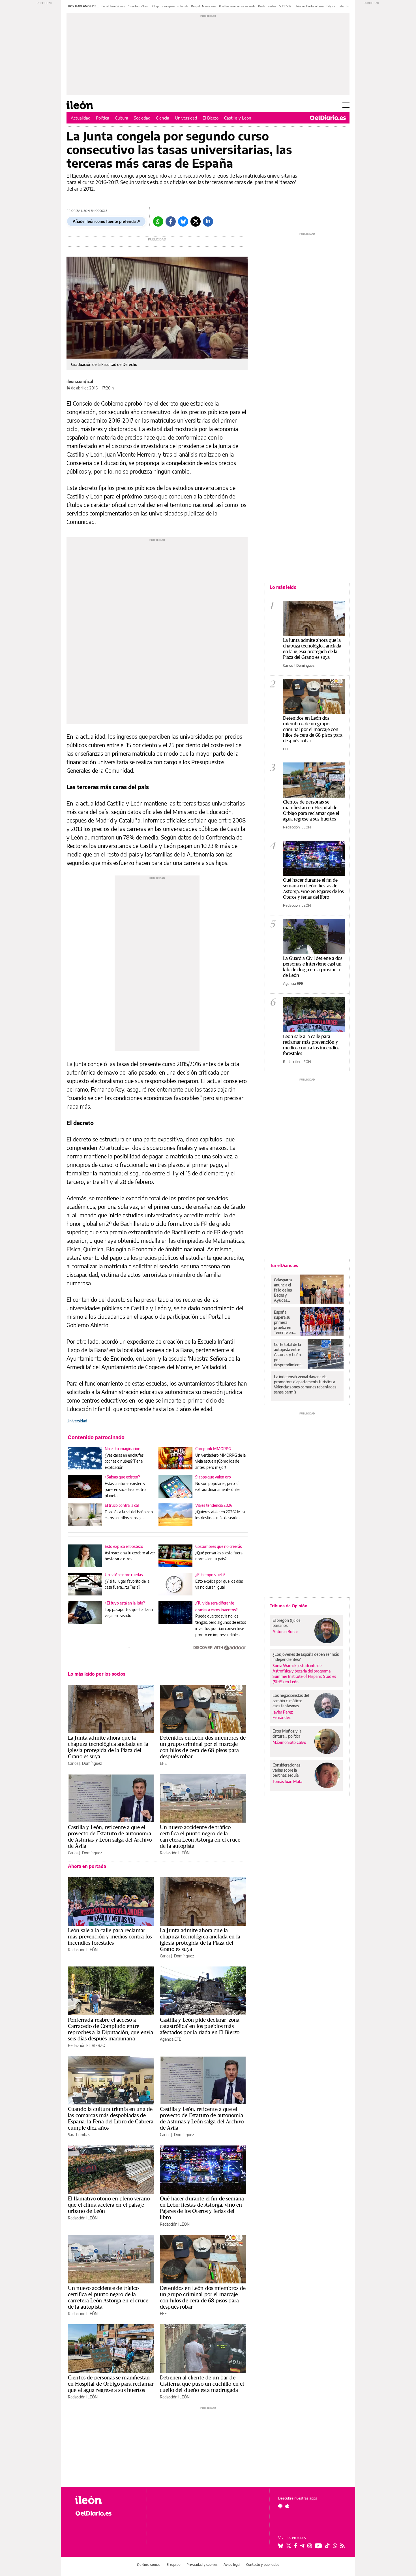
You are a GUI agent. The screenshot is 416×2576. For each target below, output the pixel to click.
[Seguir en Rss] (342, 2546)
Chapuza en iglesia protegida (170, 6)
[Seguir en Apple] (287, 2506)
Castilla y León (238, 118)
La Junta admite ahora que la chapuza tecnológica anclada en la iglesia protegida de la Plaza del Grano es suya (108, 1747)
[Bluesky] (183, 221)
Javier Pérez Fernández (283, 1715)
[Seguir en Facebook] (296, 2546)
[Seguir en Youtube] (318, 2546)
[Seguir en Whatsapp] (335, 2546)
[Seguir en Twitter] (289, 2546)
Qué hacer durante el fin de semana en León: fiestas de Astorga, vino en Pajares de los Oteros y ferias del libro (202, 2208)
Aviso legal (232, 2565)
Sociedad (142, 118)
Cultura (122, 118)
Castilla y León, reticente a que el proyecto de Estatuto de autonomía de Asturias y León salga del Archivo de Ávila (110, 1836)
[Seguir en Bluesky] (281, 2546)
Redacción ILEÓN (175, 1853)
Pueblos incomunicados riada (237, 6)
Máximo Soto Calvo (289, 1742)
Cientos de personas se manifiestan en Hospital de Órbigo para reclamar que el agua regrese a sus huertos (111, 2384)
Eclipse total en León (339, 6)
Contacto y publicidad (263, 2565)
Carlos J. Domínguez (85, 1763)
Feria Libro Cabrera (113, 6)
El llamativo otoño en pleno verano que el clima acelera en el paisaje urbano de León (109, 2205)
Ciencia (163, 118)
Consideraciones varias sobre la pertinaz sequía (286, 1770)
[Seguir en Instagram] (310, 2546)
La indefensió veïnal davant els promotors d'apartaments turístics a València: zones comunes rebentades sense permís (305, 1384)
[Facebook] (171, 221)
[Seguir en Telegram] (302, 2546)
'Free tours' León (139, 6)
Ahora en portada (87, 1866)
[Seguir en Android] (280, 2506)
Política (103, 118)
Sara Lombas (79, 2135)
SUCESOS (285, 6)
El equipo (173, 2565)
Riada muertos (267, 6)
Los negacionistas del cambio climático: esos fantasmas (291, 1700)
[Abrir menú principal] (346, 105)
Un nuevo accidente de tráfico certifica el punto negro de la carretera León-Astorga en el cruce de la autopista (200, 1836)
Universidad (186, 118)
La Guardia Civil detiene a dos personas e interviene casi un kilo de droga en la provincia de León (313, 967)
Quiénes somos (149, 2565)
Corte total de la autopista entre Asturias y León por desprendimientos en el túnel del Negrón (289, 1355)
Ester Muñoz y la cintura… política (287, 1734)
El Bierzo (211, 118)
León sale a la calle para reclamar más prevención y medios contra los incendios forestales (110, 1936)
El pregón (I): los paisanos (286, 1623)
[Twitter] (196, 221)
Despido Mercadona (204, 6)
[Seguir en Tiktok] (327, 2546)
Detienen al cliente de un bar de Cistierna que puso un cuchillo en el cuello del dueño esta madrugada (202, 2384)
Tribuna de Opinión (289, 1606)
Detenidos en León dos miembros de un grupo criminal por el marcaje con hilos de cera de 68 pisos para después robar (203, 1747)
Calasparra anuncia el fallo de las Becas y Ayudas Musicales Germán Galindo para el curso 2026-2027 (285, 1290)
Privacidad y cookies (202, 2565)
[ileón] (106, 2500)
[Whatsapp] (158, 221)
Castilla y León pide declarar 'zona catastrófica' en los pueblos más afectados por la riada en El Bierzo (200, 2026)
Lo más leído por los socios (97, 1674)
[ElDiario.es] (328, 118)
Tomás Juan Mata (287, 1781)
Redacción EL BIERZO (87, 2045)
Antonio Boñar (285, 1632)
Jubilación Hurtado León (309, 6)
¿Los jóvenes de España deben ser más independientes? (306, 1657)
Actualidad (81, 118)
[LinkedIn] (208, 221)
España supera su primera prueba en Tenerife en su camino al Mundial (284, 1322)
